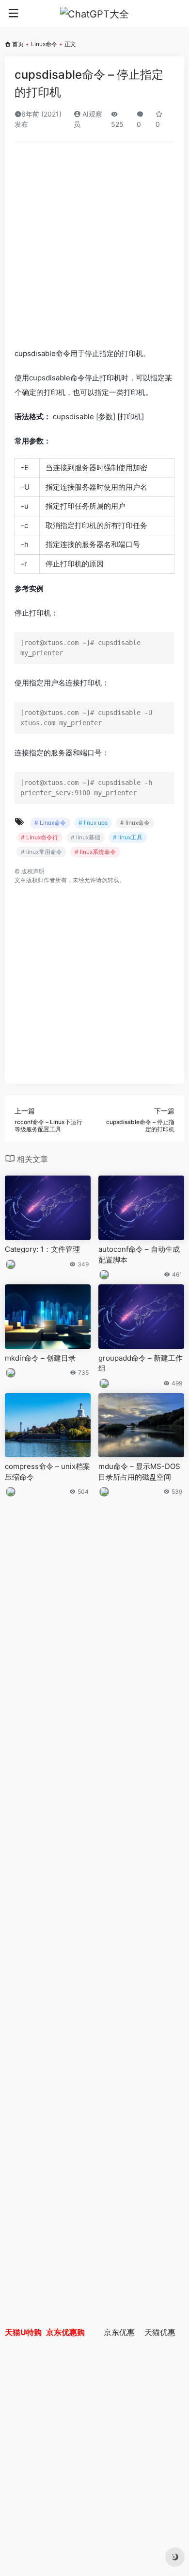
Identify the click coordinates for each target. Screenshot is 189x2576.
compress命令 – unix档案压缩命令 (47, 1471)
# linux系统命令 (95, 852)
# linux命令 (135, 823)
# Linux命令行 (39, 837)
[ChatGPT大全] (94, 14)
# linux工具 (128, 837)
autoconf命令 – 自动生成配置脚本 (139, 1254)
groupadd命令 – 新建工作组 (141, 1363)
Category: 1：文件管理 (42, 1249)
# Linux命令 (50, 823)
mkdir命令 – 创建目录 (40, 1358)
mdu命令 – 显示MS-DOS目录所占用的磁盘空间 (139, 1471)
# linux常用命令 (41, 852)
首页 (18, 44)
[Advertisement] (94, 248)
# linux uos (93, 823)
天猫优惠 (160, 2332)
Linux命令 (44, 44)
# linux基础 (86, 837)
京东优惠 (119, 2332)
